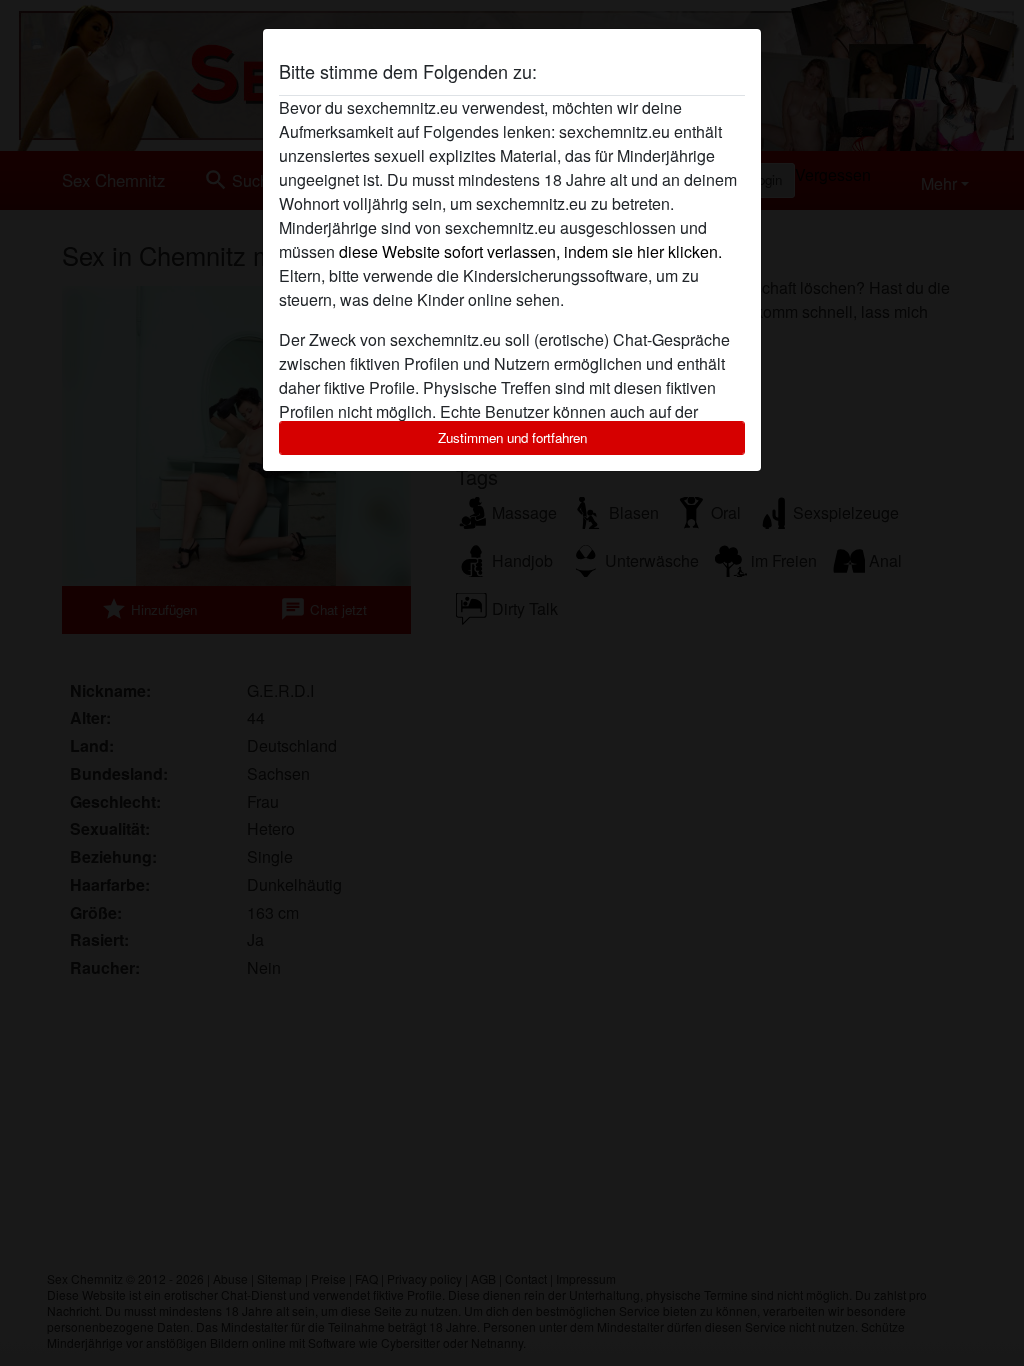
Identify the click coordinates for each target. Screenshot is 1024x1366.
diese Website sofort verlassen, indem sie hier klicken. (530, 251)
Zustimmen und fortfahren (512, 437)
